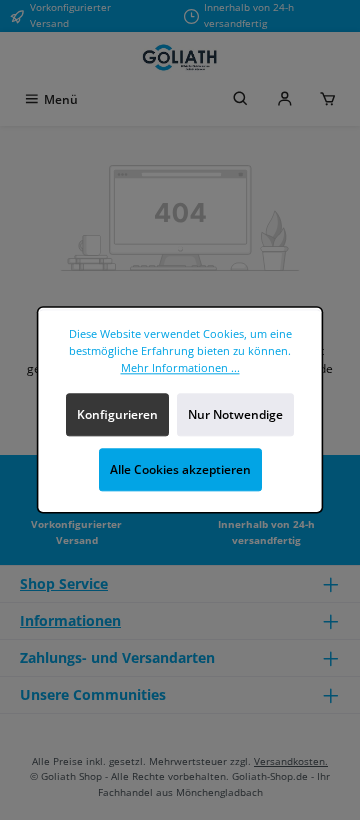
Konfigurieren (117, 414)
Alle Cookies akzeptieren (180, 469)
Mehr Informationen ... (180, 367)
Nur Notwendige (235, 414)
